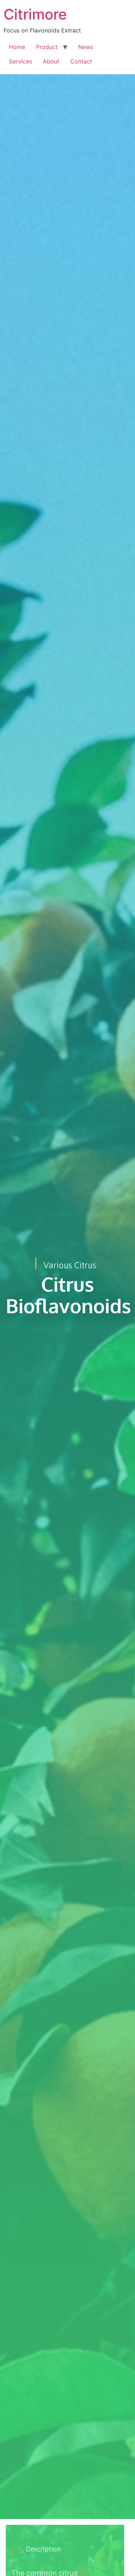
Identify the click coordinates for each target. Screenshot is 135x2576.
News (86, 47)
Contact (81, 61)
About (51, 61)
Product (47, 47)
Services (21, 61)
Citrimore (35, 14)
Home (17, 47)
